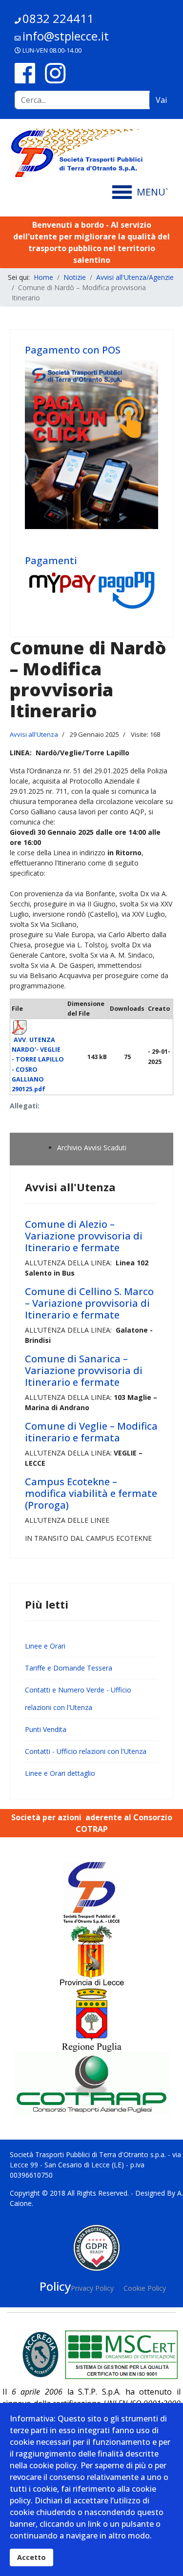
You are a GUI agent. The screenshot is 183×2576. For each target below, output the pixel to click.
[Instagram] (55, 73)
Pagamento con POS (73, 350)
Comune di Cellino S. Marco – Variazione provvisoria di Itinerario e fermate (89, 1303)
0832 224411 (58, 18)
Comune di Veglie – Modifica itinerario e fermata (91, 1432)
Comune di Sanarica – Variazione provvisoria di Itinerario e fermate (84, 1370)
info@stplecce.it (66, 36)
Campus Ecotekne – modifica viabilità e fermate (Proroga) (91, 1493)
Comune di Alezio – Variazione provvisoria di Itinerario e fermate (84, 1236)
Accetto (31, 2557)
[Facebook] (25, 73)
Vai (161, 100)
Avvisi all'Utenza (34, 734)
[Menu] (143, 192)
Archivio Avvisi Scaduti (92, 1148)
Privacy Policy (92, 2288)
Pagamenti (51, 560)
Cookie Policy (145, 2288)
